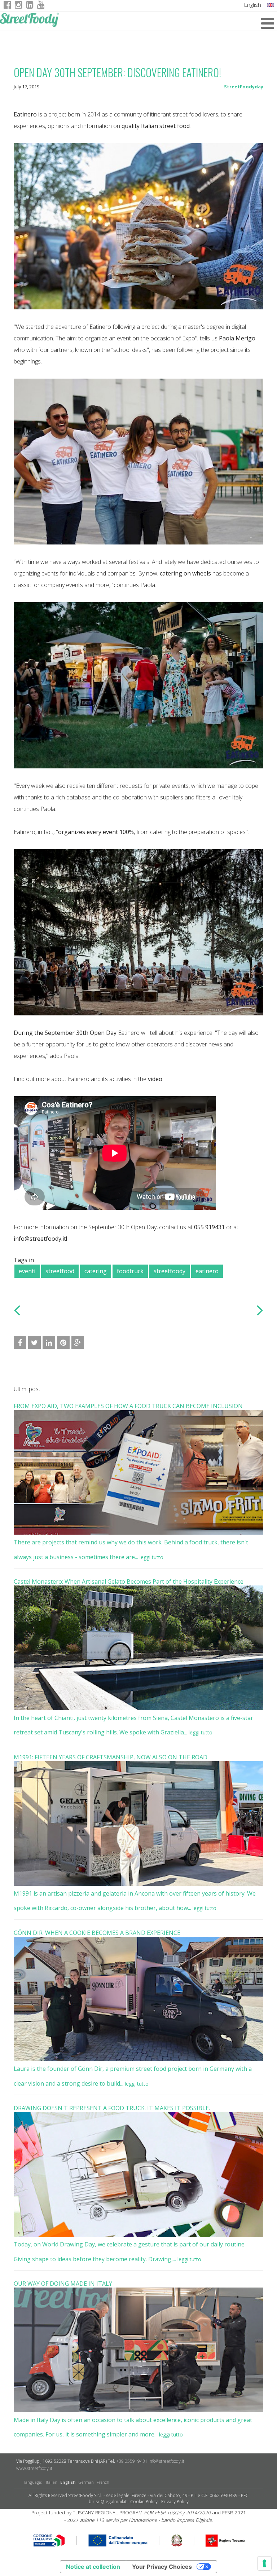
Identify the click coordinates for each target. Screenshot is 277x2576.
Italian (52, 2482)
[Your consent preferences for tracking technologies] (264, 2563)
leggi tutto (151, 1557)
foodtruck (130, 1271)
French (103, 2482)
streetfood (60, 1271)
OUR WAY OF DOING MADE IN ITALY (63, 2284)
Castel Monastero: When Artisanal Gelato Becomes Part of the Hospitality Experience (129, 1582)
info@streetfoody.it (166, 2461)
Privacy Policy (175, 2502)
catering (96, 1271)
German (86, 2482)
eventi (27, 1271)
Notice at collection (93, 2567)
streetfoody (170, 1271)
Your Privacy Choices (162, 2567)
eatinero (207, 1271)
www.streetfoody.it (34, 2468)
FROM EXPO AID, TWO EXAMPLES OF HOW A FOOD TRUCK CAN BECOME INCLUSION (128, 1406)
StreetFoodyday (244, 87)
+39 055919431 (132, 2461)
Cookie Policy (144, 2502)
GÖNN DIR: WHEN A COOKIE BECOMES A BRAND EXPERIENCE (97, 1933)
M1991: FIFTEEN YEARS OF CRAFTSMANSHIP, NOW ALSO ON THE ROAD (111, 1757)
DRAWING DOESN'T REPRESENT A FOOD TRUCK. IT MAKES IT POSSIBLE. (112, 2108)
